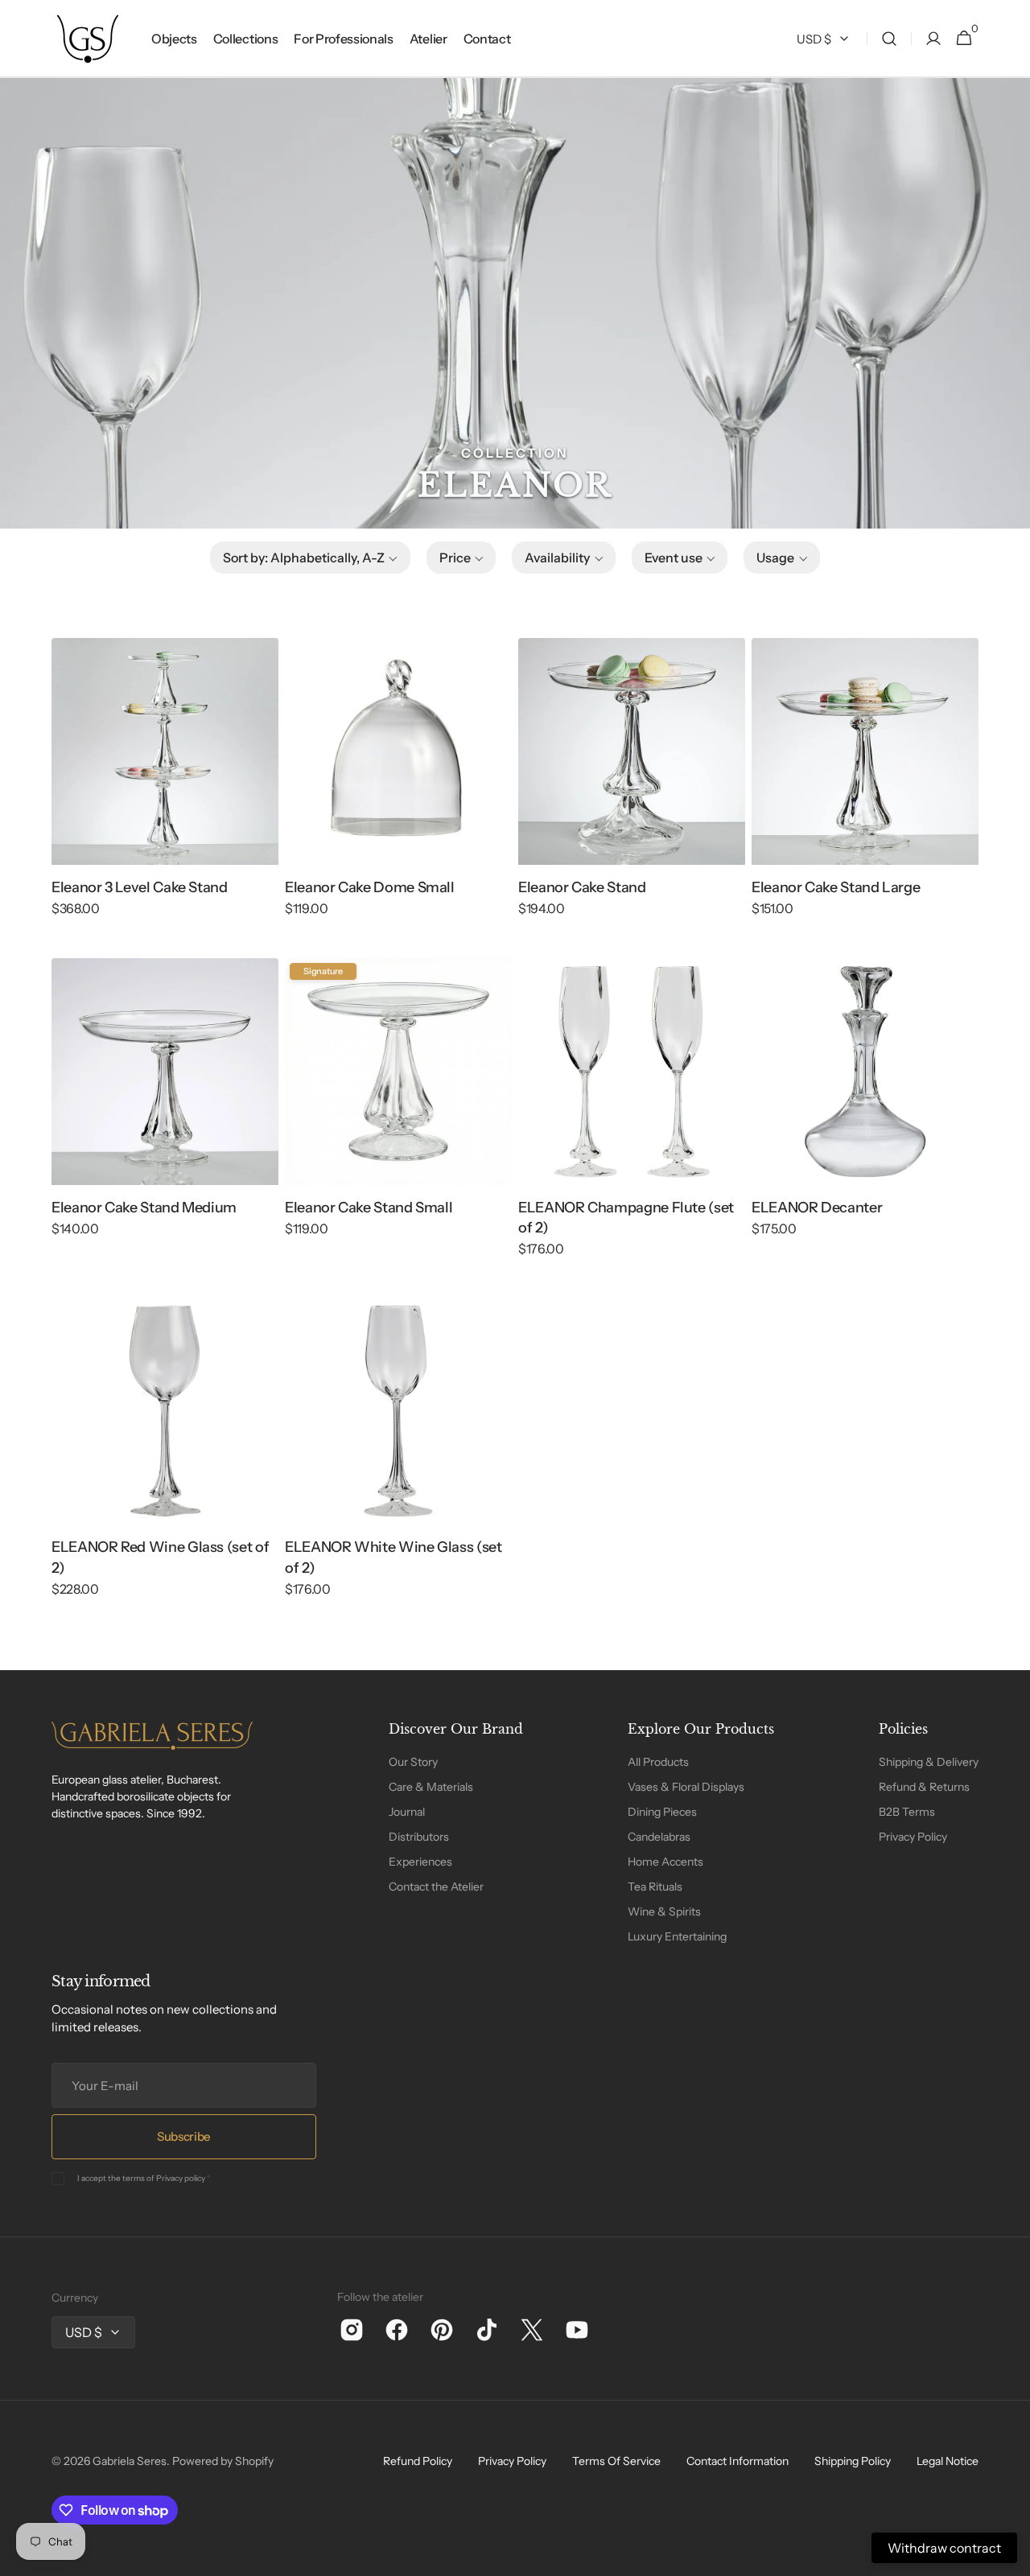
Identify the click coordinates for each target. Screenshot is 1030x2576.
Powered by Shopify (223, 2461)
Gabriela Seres (130, 2461)
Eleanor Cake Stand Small (369, 1208)
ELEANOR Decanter (817, 1208)
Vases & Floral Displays (686, 1787)
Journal (407, 1812)
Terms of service (616, 2461)
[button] (889, 39)
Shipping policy (853, 2461)
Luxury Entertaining (677, 1936)
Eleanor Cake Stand (582, 887)
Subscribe (184, 2136)
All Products (658, 1762)
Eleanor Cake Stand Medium (144, 1208)
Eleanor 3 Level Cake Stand (140, 887)
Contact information (737, 2461)
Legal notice (948, 2461)
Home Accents (665, 1862)
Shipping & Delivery (929, 1762)
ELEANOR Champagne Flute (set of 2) (626, 1218)
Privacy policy (181, 2178)
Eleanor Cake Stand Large (836, 887)
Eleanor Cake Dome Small (370, 887)
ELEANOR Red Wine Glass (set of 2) (160, 1557)
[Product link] (165, 788)
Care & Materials (431, 1787)
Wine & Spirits (664, 1911)
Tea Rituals (655, 1887)
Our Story (413, 1762)
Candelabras (659, 1837)
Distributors (419, 1837)
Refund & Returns (924, 1787)
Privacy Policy (913, 1837)
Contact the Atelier (436, 1887)
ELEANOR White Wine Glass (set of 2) (393, 1557)
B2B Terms (907, 1812)
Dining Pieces (662, 1812)
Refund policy (418, 2461)
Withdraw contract (944, 2548)
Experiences (420, 1862)
